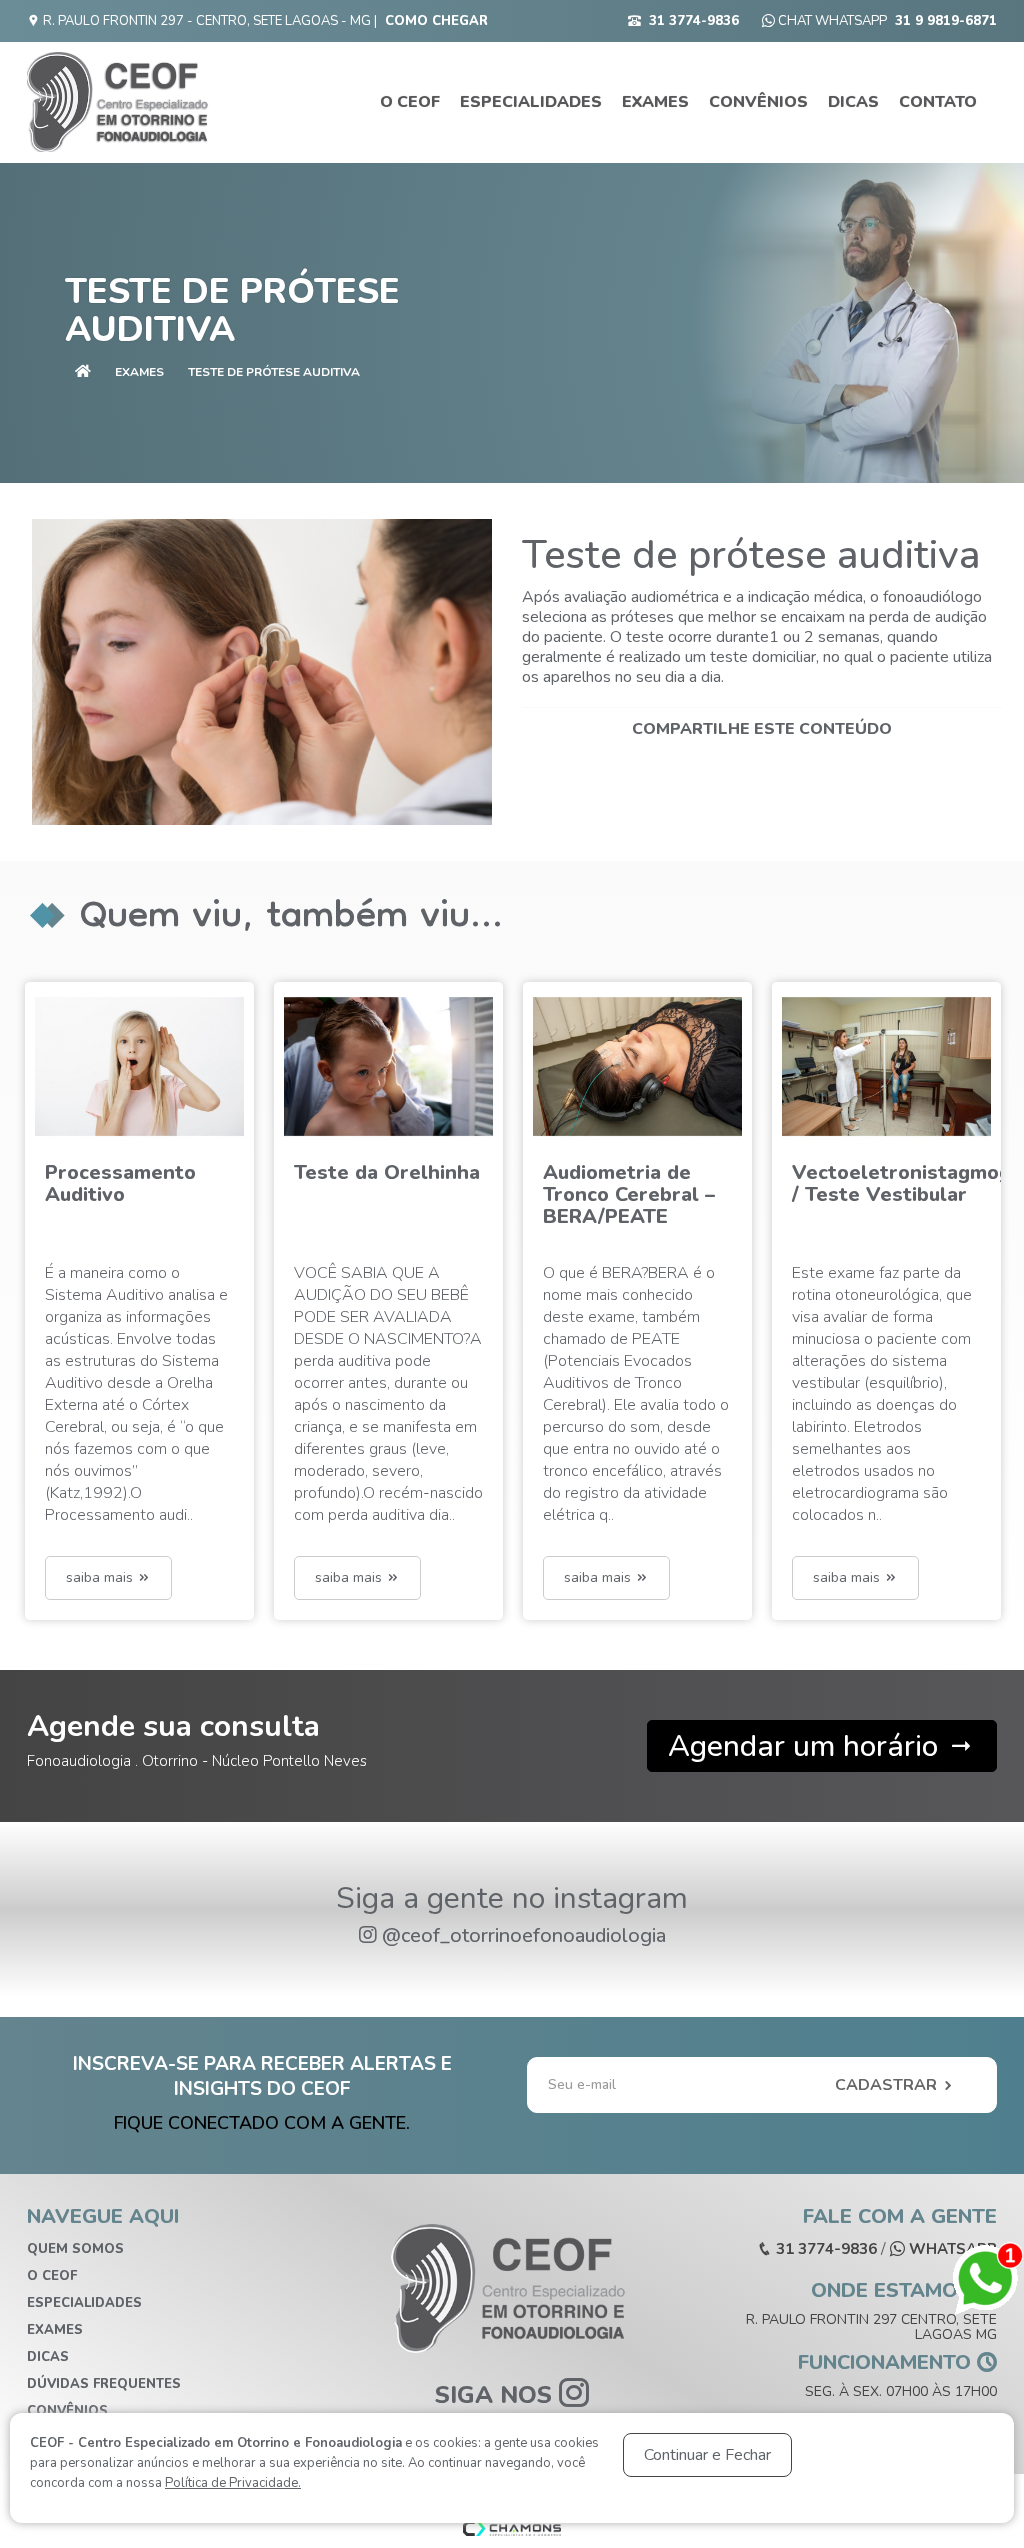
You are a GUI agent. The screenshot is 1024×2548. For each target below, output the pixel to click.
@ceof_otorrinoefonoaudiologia (524, 1935)
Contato (938, 102)
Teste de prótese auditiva (274, 372)
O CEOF (410, 102)
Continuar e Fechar (707, 2455)
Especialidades (531, 102)
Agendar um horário (807, 1746)
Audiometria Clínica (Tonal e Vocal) (885, 1183)
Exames (655, 102)
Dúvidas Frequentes (104, 2384)
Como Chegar (436, 21)
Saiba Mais (101, 1577)
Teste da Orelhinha (138, 1172)
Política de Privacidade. (233, 2483)
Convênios (758, 102)
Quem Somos (75, 2249)
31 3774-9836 (694, 21)
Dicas (853, 102)
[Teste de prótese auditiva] (262, 672)
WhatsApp (951, 2249)
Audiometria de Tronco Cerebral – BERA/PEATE (380, 1194)
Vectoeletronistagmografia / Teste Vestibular (674, 1183)
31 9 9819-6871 (946, 21)
